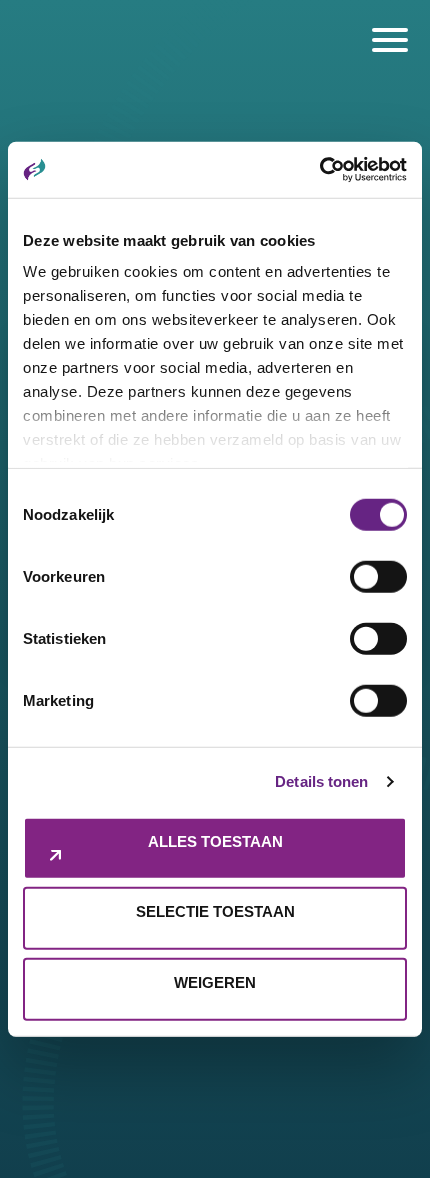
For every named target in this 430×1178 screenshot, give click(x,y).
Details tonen (321, 781)
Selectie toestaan (215, 911)
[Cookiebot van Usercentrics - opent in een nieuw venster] (319, 170)
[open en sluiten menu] (390, 40)
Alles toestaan (215, 840)
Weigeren (215, 981)
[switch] (378, 576)
